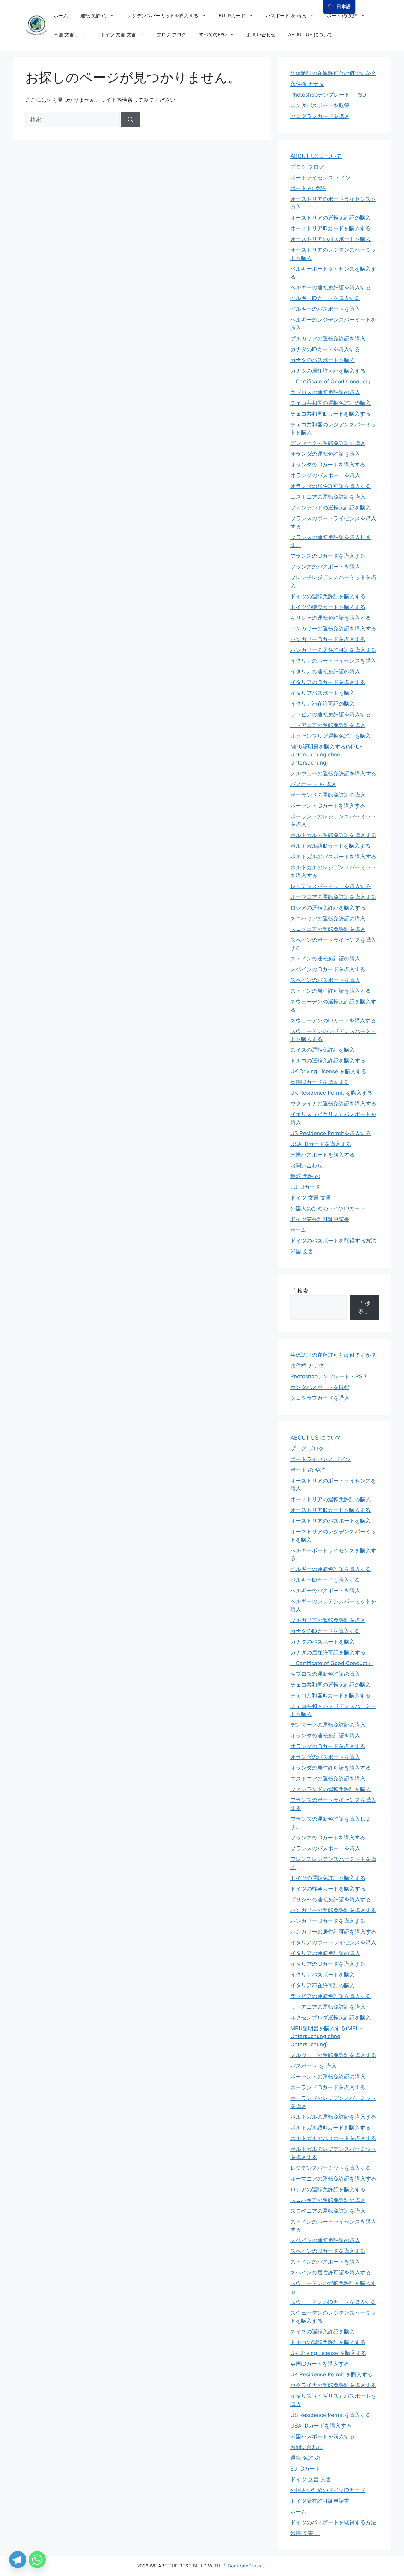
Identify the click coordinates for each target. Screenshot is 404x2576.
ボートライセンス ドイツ (321, 178)
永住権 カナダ (307, 84)
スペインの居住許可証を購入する (331, 991)
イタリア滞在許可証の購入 (323, 704)
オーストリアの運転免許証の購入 (331, 218)
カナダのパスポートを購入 (323, 360)
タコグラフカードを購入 (320, 116)
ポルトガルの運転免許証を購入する (333, 835)
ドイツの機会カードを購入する (328, 607)
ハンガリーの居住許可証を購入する (333, 650)
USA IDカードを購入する (321, 1144)
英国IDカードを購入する (320, 1082)
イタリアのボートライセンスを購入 (333, 661)
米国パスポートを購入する (323, 1155)
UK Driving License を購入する (328, 1071)
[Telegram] (18, 2560)
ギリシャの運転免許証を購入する (331, 618)
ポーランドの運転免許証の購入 (328, 795)
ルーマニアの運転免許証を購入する (333, 897)
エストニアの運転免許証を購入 (328, 497)
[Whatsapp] (37, 2560)
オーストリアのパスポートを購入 (331, 239)
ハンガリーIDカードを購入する (328, 639)
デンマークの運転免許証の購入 (328, 443)
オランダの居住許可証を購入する (331, 486)
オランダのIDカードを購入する (328, 465)
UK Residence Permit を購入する (331, 1093)
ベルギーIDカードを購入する (325, 298)
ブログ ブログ (171, 35)
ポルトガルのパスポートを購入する (333, 857)
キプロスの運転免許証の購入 (325, 392)
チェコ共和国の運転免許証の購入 (331, 403)
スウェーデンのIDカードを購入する (333, 1020)
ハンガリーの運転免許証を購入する (333, 629)
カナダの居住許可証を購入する (328, 371)
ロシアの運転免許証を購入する (328, 908)
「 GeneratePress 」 (244, 2566)
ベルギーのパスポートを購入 (325, 309)
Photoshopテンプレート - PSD (328, 95)
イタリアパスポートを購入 (323, 693)
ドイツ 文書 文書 (118, 35)
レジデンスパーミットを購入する (163, 16)
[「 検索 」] (131, 120)
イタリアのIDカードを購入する (328, 682)
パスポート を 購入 (286, 16)
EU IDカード (232, 16)
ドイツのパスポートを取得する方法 (333, 1241)
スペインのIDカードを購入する (328, 969)
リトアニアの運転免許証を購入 (328, 725)
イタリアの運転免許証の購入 (325, 671)
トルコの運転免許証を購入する (328, 1061)
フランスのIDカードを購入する (328, 556)
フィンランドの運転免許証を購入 (331, 508)
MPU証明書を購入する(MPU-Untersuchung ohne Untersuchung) (326, 755)
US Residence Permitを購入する (331, 1133)
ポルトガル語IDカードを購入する (330, 846)
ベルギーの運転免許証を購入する (331, 287)
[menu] (339, 7)
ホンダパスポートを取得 (320, 105)
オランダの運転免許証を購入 (325, 454)
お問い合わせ (261, 35)
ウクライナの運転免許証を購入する (333, 1104)
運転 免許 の (94, 16)
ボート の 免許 (342, 16)
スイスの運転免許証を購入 (323, 1050)
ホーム (61, 16)
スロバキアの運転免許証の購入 (328, 918)
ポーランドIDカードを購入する (328, 806)
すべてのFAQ (213, 35)
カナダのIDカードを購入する (325, 349)
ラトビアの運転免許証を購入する (331, 714)
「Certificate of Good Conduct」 (332, 382)
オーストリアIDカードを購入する (330, 228)
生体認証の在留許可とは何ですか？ (333, 73)
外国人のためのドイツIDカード (328, 1208)
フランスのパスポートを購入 (325, 567)
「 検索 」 (303, 1291)
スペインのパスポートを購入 (325, 980)
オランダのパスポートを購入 (325, 475)
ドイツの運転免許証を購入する (328, 596)
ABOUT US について (310, 35)
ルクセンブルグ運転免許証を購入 (331, 736)
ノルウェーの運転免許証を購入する (333, 773)
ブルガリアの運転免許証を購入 (328, 339)
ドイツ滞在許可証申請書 (320, 1219)
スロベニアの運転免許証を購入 (328, 929)
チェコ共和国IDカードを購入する (330, 414)
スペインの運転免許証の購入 (325, 959)
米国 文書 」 (67, 35)
